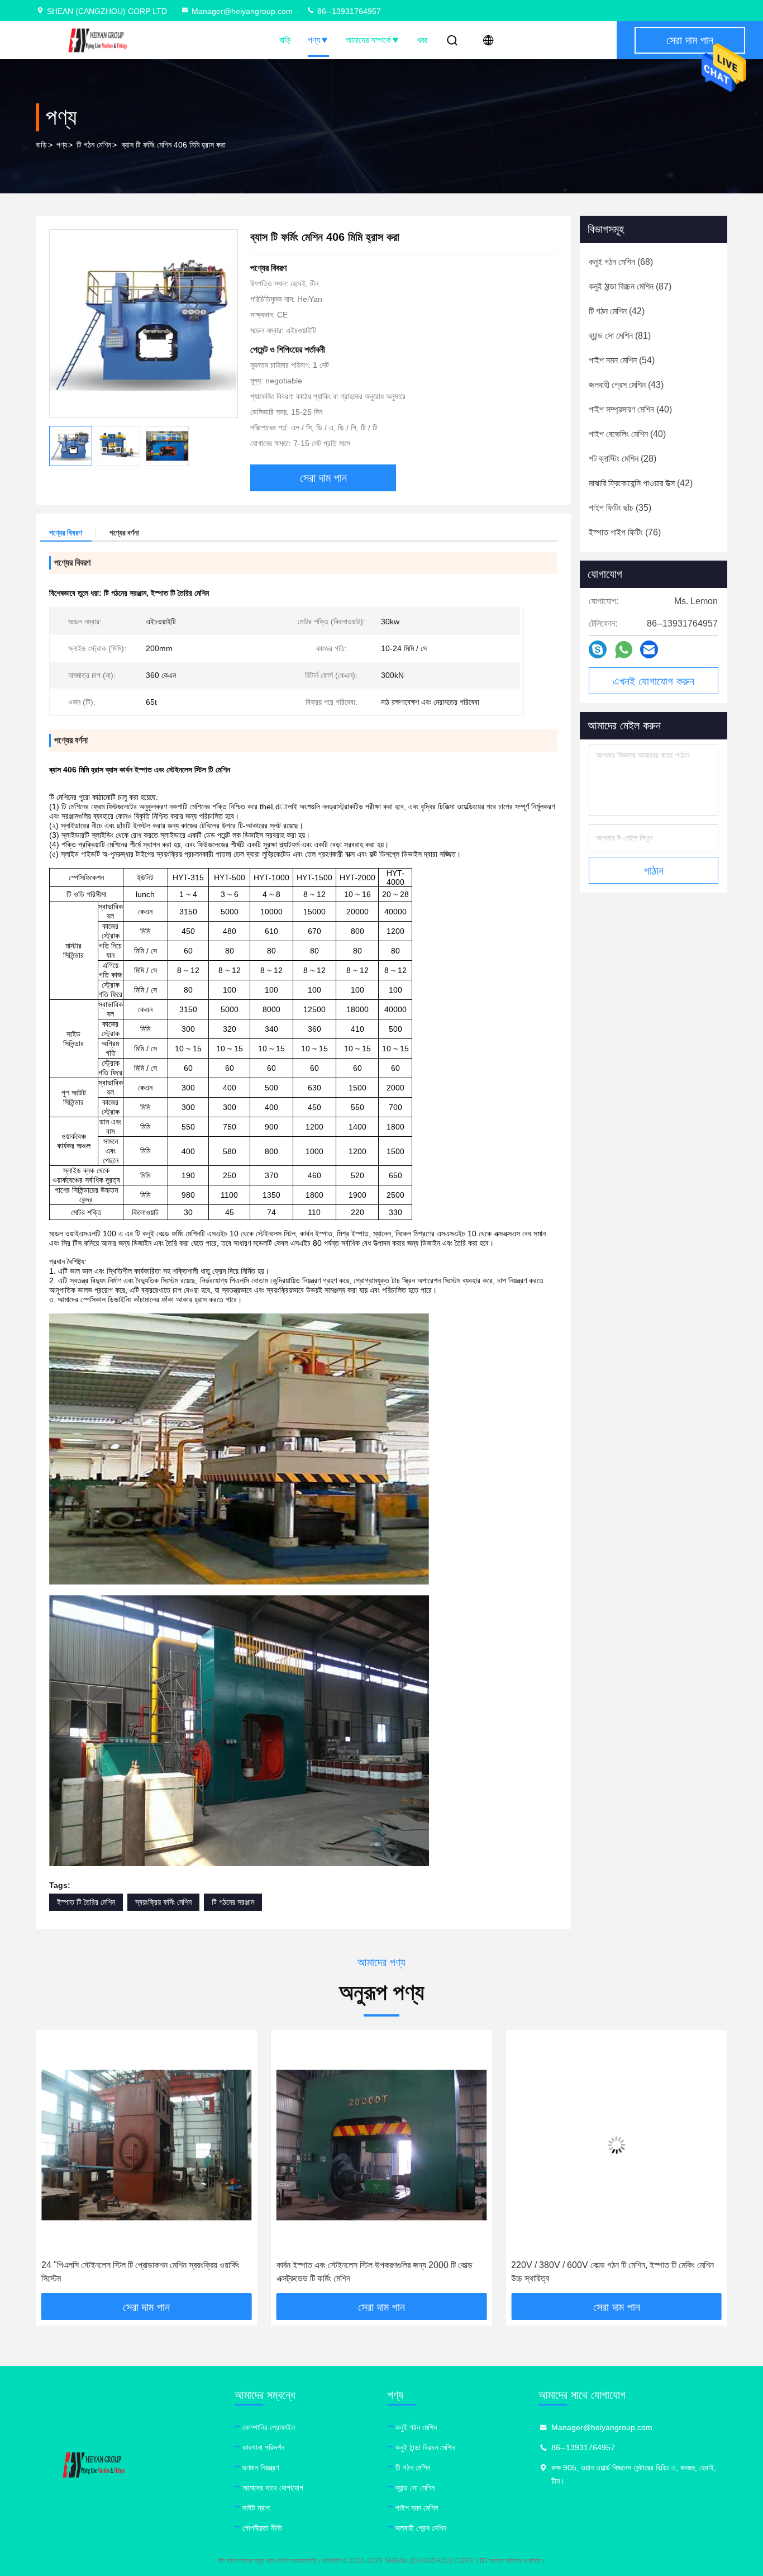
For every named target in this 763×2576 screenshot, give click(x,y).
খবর (422, 40)
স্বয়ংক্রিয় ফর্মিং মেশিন (163, 1902)
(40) (630, 409)
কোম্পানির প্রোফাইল (269, 2427)
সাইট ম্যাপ (256, 2508)
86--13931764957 (348, 11)
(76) (625, 532)
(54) (622, 360)
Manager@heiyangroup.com (242, 11)
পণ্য (314, 40)
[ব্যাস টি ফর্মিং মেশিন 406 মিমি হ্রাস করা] (144, 324)
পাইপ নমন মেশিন (417, 2508)
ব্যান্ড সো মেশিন (415, 2488)
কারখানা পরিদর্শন (263, 2447)
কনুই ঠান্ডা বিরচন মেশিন (425, 2447)
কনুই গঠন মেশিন (416, 2427)
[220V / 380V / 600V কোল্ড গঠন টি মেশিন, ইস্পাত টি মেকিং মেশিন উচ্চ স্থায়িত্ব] (382, 2145)
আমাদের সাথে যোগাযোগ (273, 2488)
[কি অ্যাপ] (624, 650)
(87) (630, 286)
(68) (621, 262)
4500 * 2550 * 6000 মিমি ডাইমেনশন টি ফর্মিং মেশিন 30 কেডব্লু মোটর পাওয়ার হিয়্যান (611, 2272)
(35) (620, 508)
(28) (623, 459)
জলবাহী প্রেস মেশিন (421, 2528)
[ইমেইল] (649, 649)
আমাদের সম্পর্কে (368, 40)
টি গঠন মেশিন (94, 145)
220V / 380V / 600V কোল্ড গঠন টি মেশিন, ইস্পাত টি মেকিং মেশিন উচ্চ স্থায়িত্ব (378, 2272)
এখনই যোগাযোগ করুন (654, 681)
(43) (626, 385)
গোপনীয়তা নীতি (262, 2528)
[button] (56, 2166)
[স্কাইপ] (598, 649)
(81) (620, 336)
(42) (617, 311)
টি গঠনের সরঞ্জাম (233, 1902)
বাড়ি (285, 40)
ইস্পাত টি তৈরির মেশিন (86, 1902)
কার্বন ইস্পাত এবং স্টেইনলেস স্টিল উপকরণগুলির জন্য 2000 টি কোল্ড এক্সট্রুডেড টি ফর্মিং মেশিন (139, 2272)
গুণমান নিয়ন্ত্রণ (261, 2468)
